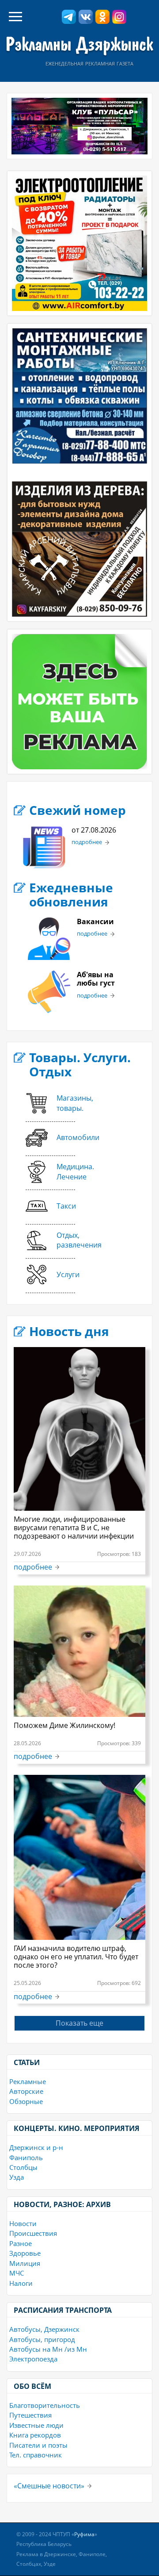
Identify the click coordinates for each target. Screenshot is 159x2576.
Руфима (84, 2534)
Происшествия (33, 2233)
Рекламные (28, 2081)
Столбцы (23, 2167)
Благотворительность (45, 2405)
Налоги (21, 2283)
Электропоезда (33, 2359)
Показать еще (79, 2023)
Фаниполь (26, 2158)
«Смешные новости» (49, 2486)
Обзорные (26, 2101)
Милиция (25, 2263)
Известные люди (36, 2425)
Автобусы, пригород (42, 2339)
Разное (21, 2243)
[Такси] (51, 1219)
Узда (17, 2177)
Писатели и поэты (38, 2445)
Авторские (26, 2091)
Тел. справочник (36, 2455)
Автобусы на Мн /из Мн (48, 2349)
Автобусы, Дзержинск (44, 2329)
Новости (23, 2223)
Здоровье (25, 2253)
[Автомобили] (62, 1151)
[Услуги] (53, 1287)
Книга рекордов (35, 2435)
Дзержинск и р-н (36, 2147)
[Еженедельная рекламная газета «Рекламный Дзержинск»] (79, 46)
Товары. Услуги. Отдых (80, 1064)
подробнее (87, 842)
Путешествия (30, 2415)
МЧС (17, 2273)
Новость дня (69, 1331)
